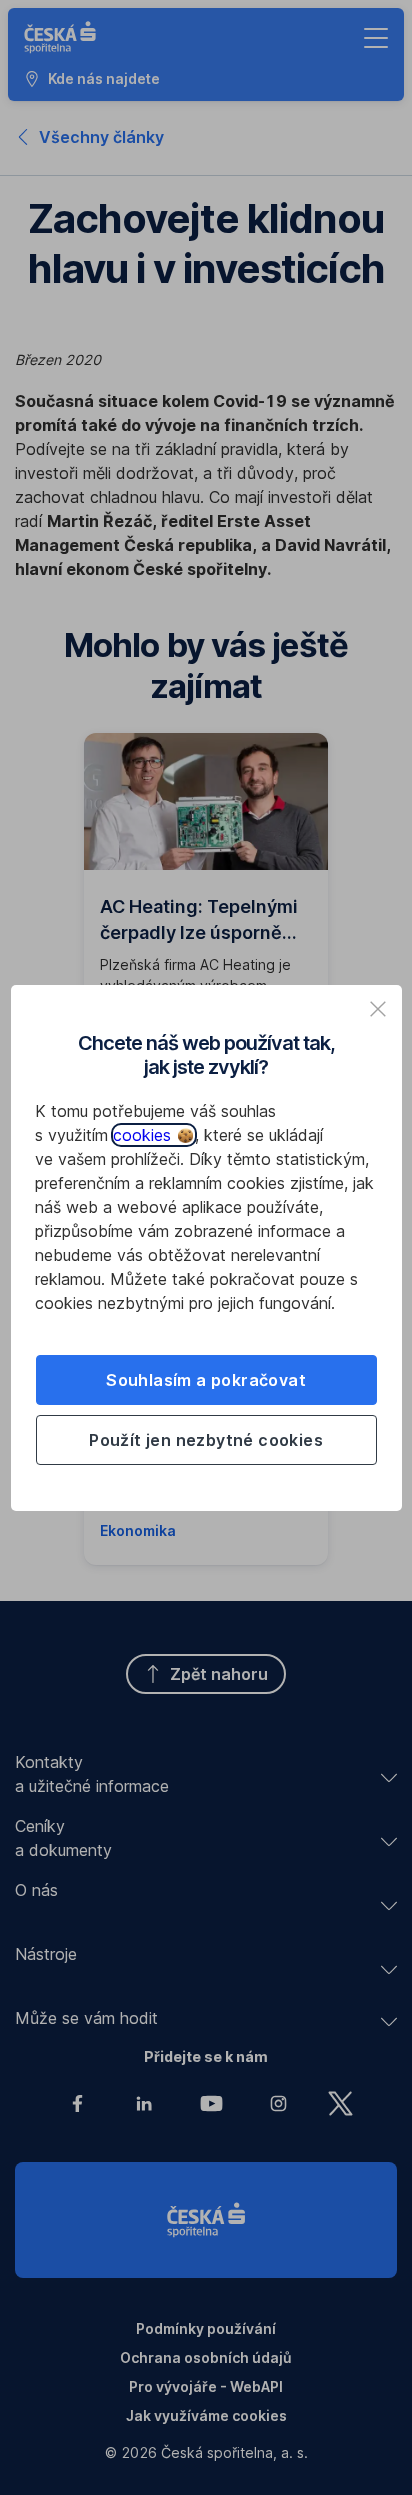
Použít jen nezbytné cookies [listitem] (206, 1440)
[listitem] (378, 1009)
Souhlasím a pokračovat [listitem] (206, 1380)
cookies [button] (144, 1135)
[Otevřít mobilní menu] (376, 38)
